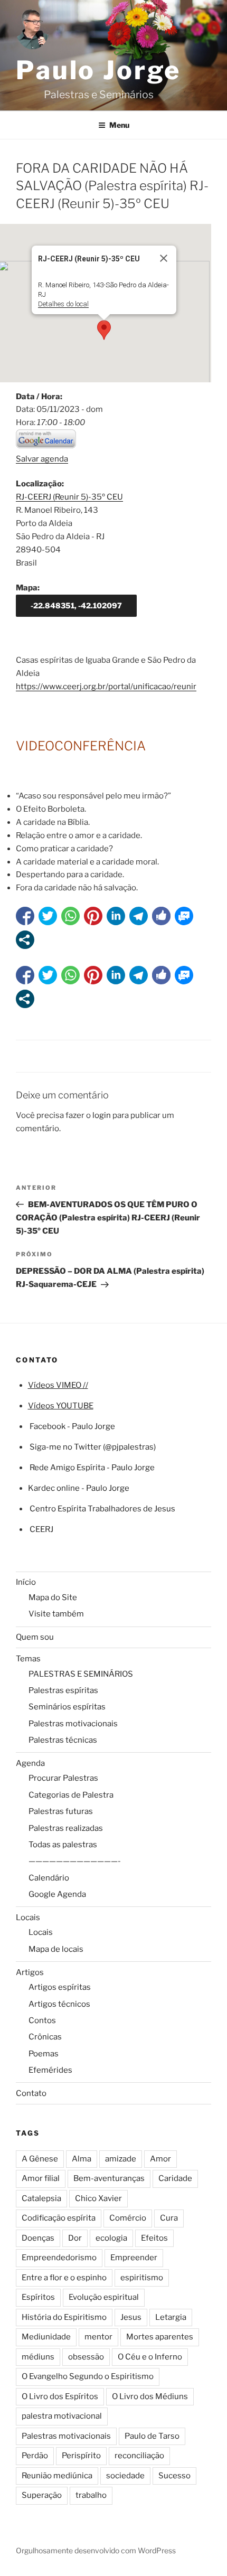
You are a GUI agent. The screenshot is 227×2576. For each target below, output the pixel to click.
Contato (31, 2093)
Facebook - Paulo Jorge (72, 1426)
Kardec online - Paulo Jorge (79, 1488)
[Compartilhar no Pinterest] (93, 916)
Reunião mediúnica (57, 2476)
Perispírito (81, 2456)
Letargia (171, 2317)
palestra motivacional (62, 2416)
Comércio (128, 2218)
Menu (119, 125)
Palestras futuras (61, 1811)
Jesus (131, 2317)
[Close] (164, 258)
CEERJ (41, 1529)
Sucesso (174, 2476)
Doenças (38, 2238)
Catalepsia (41, 2198)
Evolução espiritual (104, 2297)
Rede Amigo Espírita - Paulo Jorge (92, 1468)
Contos (42, 2020)
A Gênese (40, 2159)
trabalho (91, 2495)
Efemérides (50, 2070)
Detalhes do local (63, 304)
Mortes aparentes (160, 2337)
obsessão (86, 2357)
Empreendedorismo (59, 2258)
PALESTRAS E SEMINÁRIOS (81, 1674)
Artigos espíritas (60, 1987)
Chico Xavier (98, 2198)
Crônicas (45, 2037)
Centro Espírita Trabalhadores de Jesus (102, 1509)
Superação (42, 2495)
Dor (75, 2238)
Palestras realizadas (66, 1828)
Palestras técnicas (63, 1740)
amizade (121, 2159)
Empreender (134, 2258)
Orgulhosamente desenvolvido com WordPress (96, 2550)
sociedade (125, 2476)
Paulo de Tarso (152, 2436)
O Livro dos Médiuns (150, 2396)
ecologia (111, 2238)
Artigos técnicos (59, 2004)
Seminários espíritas (67, 1707)
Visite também (56, 1614)
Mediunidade (46, 2337)
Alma (82, 2159)
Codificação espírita (59, 2218)
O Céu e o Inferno (150, 2357)
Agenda (30, 1763)
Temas (28, 1659)
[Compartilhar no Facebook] (25, 916)
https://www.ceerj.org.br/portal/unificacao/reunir (106, 687)
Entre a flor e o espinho (64, 2278)
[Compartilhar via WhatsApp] (70, 916)
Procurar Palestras (63, 1778)
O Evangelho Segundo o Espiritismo (88, 2376)
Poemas (44, 2054)
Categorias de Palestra (71, 1795)
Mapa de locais (56, 1949)
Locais (28, 1917)
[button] (104, 330)
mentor (98, 2337)
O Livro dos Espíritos (60, 2396)
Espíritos (38, 2297)
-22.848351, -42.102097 (76, 605)
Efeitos (154, 2238)
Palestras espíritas (63, 1690)
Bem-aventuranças (109, 2178)
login (102, 1115)
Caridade (175, 2178)
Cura (169, 2218)
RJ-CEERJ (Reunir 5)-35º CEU (69, 497)
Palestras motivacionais (73, 1724)
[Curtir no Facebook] (161, 916)
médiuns (38, 2357)
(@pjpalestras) (129, 1447)
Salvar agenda (42, 459)
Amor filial (41, 2178)
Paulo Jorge (98, 70)
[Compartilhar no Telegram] (139, 916)
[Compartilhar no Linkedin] (116, 916)
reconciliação (139, 2456)
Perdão (35, 2456)
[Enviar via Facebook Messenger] (184, 916)
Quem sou (35, 1637)
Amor (160, 2159)
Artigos (30, 1972)
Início (26, 1582)
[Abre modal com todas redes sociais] (25, 940)
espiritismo (142, 2278)
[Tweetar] (48, 916)
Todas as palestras (63, 1845)
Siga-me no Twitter (65, 1447)
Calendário (49, 1878)
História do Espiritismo (64, 2317)
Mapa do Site (53, 1597)
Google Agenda (57, 1894)
